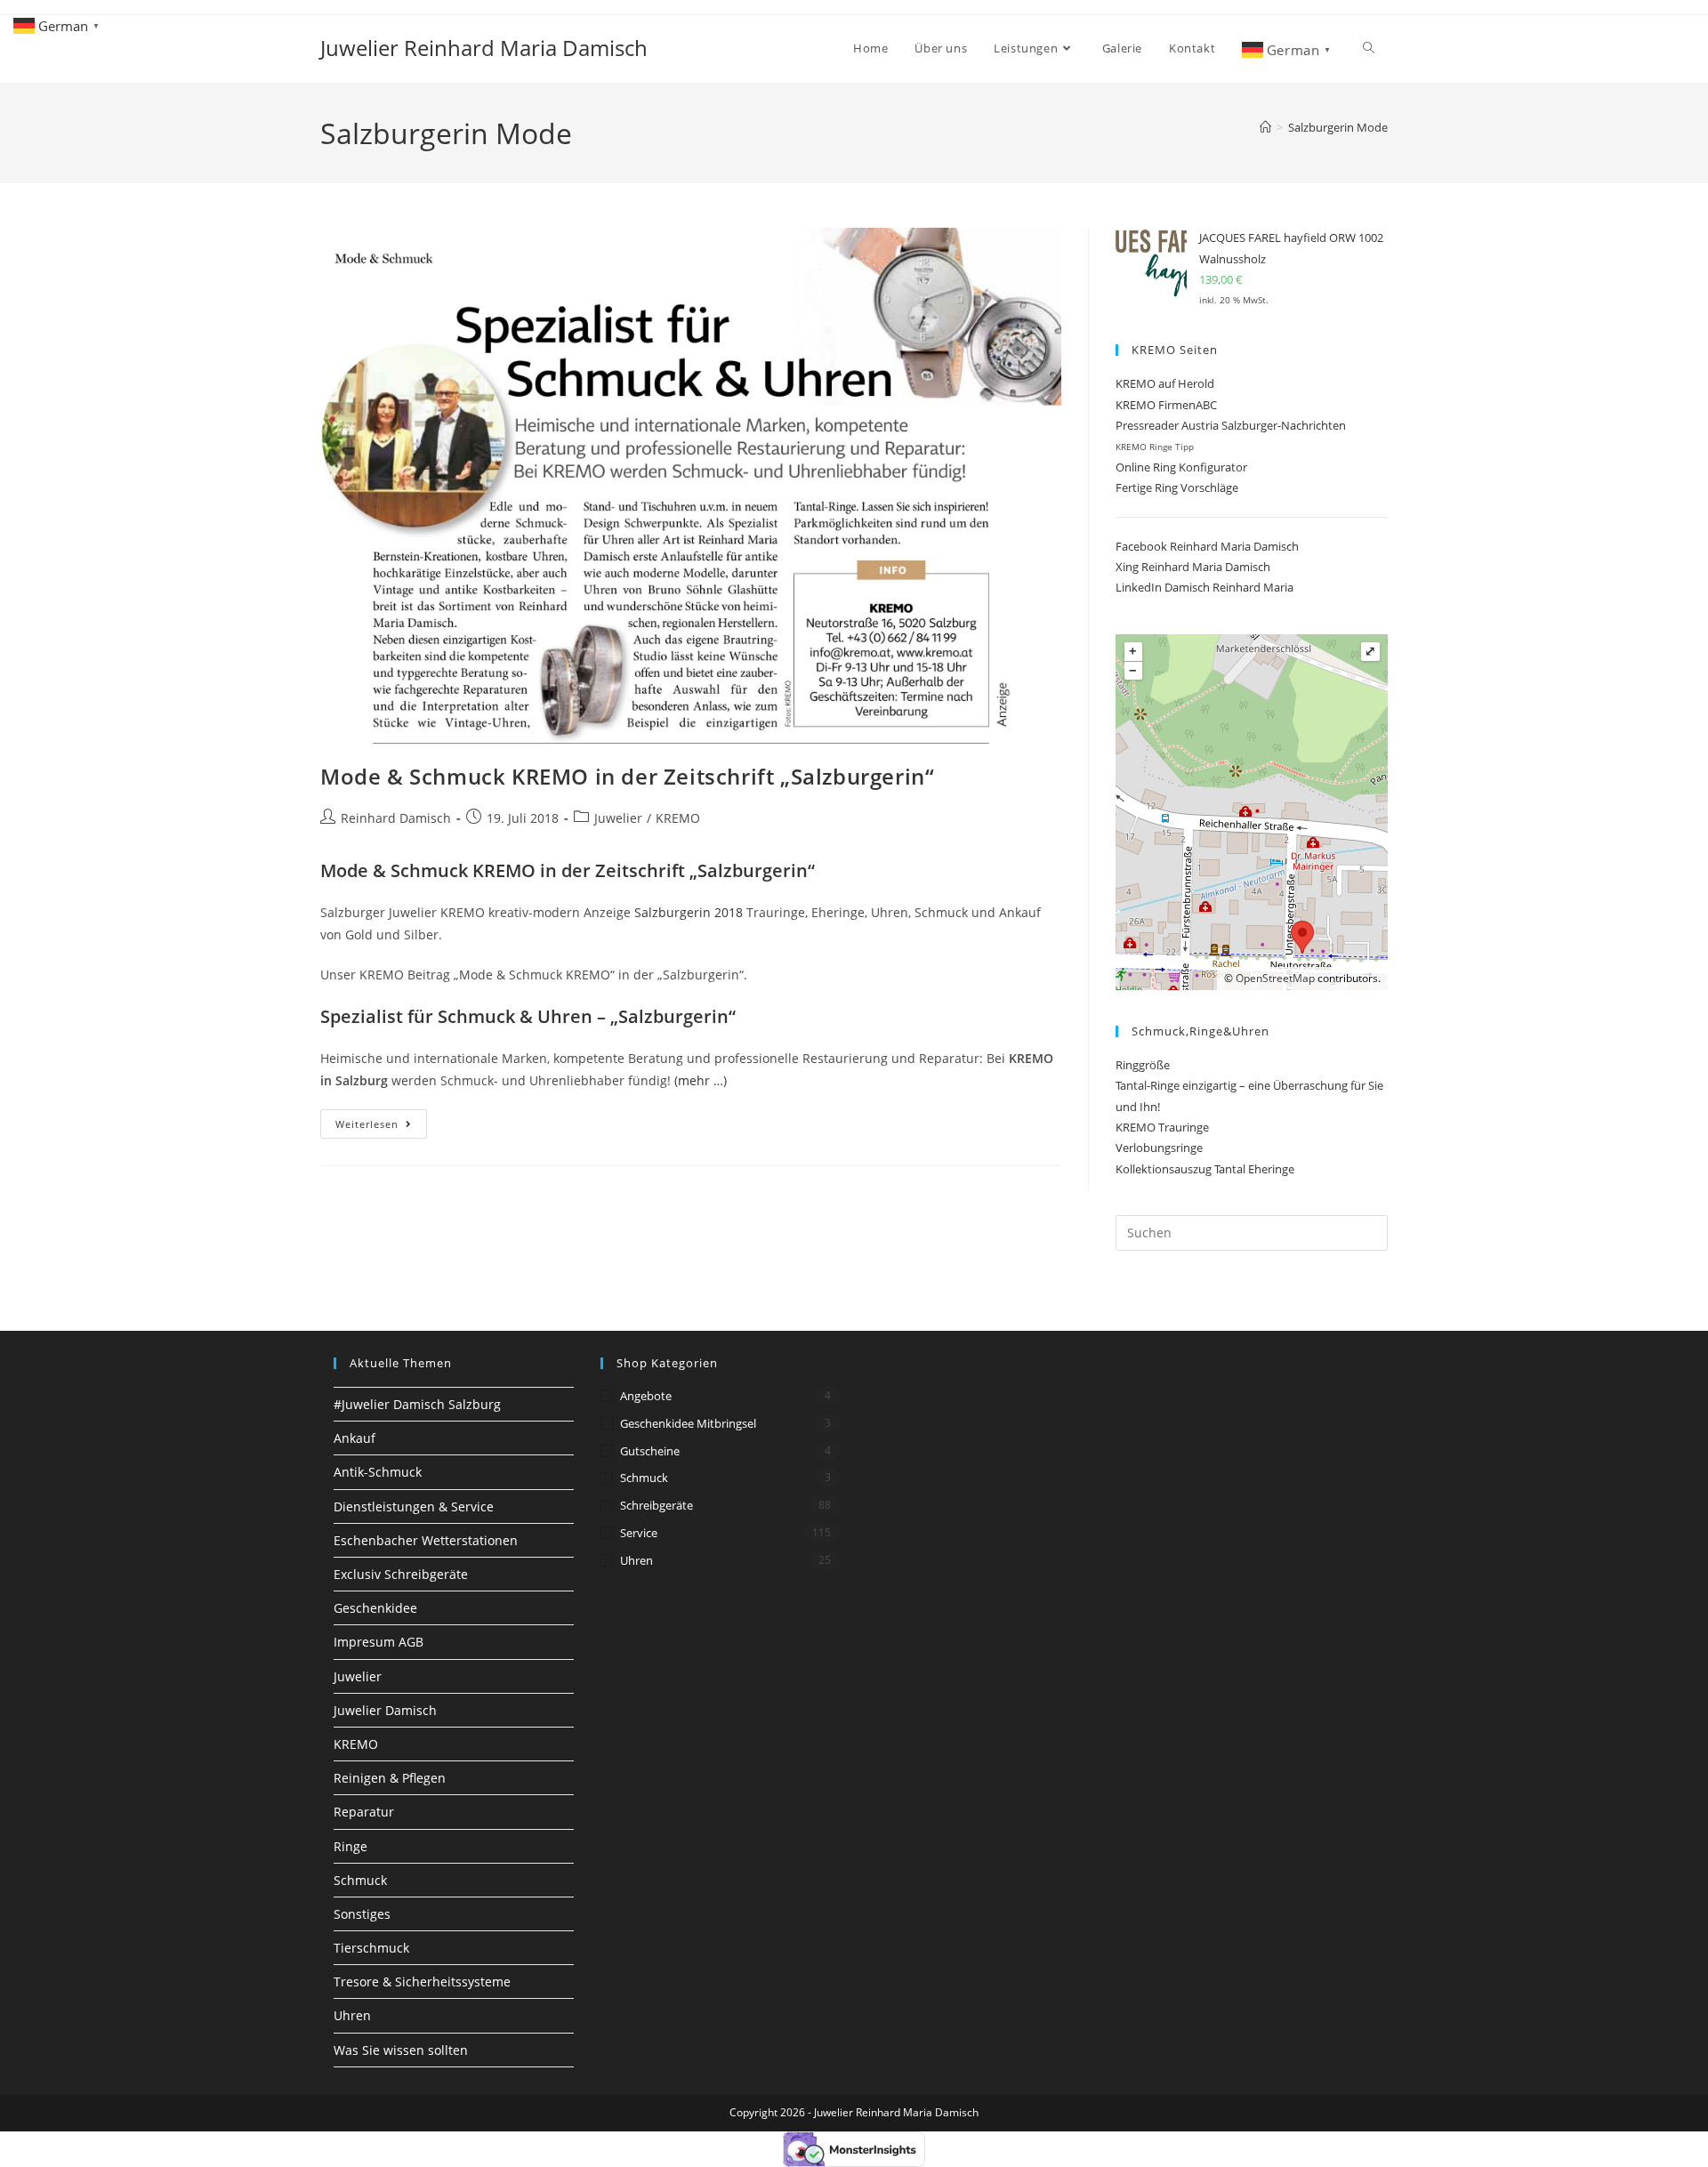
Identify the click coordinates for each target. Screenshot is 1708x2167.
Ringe (350, 1846)
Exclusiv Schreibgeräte (401, 1574)
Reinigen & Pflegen (390, 1778)
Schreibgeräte (657, 1505)
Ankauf (354, 1438)
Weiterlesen (381, 1127)
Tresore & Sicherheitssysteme (422, 1982)
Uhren (352, 2015)
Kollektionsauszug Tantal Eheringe (1205, 1169)
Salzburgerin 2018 (689, 912)
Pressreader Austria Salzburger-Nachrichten (1231, 425)
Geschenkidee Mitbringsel (688, 1423)
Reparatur (364, 1812)
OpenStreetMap (1275, 978)
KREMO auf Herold (1165, 383)
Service (639, 1533)
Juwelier (618, 818)
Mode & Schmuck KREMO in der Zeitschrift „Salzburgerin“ (627, 776)
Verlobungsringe (1159, 1148)
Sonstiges (362, 1914)
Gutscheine (650, 1451)
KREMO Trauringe (1162, 1127)
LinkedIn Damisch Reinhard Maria (1204, 587)
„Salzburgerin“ (673, 1016)
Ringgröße (1143, 1065)
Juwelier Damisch (385, 1710)
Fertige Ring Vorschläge (1177, 487)
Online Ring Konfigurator (1181, 467)
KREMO (678, 818)
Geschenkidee (375, 1608)
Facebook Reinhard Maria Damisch (1207, 546)
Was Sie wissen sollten (401, 2050)
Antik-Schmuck (378, 1472)
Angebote (646, 1396)
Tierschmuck (371, 1948)
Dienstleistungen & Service (414, 1506)
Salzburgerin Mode (1338, 127)
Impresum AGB (379, 1642)
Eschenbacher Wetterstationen (426, 1540)
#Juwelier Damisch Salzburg (417, 1404)
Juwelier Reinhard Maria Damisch (484, 48)
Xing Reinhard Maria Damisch (1193, 567)
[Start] (1265, 127)
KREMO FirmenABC (1166, 405)
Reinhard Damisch (396, 818)
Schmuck (360, 1880)
